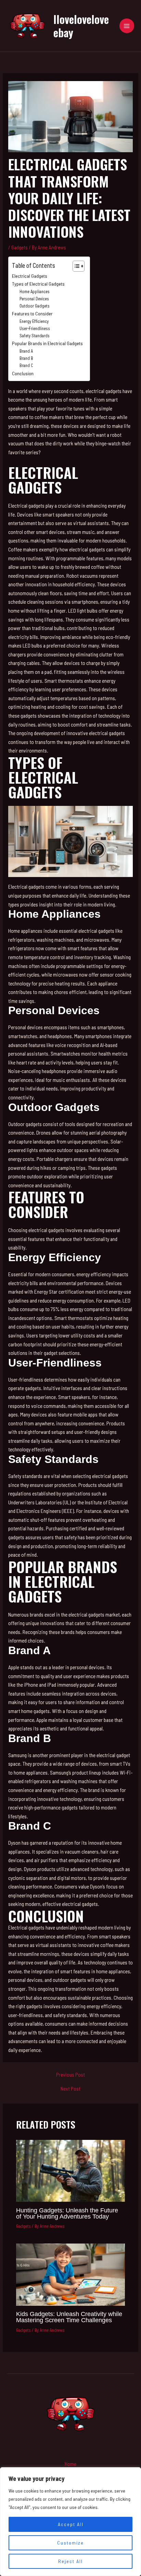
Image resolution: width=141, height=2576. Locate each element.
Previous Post (70, 2075)
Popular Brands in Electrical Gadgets (47, 343)
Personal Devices (34, 299)
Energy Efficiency (34, 321)
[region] (70, 2522)
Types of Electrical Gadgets (38, 284)
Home (70, 2464)
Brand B (26, 358)
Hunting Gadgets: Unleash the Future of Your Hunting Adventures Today (67, 2213)
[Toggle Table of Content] (75, 266)
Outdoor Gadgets (35, 306)
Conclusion (23, 373)
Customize (70, 2543)
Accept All (71, 2524)
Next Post (70, 2089)
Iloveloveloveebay (81, 25)
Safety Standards (35, 336)
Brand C (26, 365)
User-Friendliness (35, 328)
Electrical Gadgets (30, 276)
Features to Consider (32, 313)
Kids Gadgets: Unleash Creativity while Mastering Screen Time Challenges (69, 2317)
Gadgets (20, 247)
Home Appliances (35, 291)
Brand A (26, 351)
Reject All (70, 2561)
